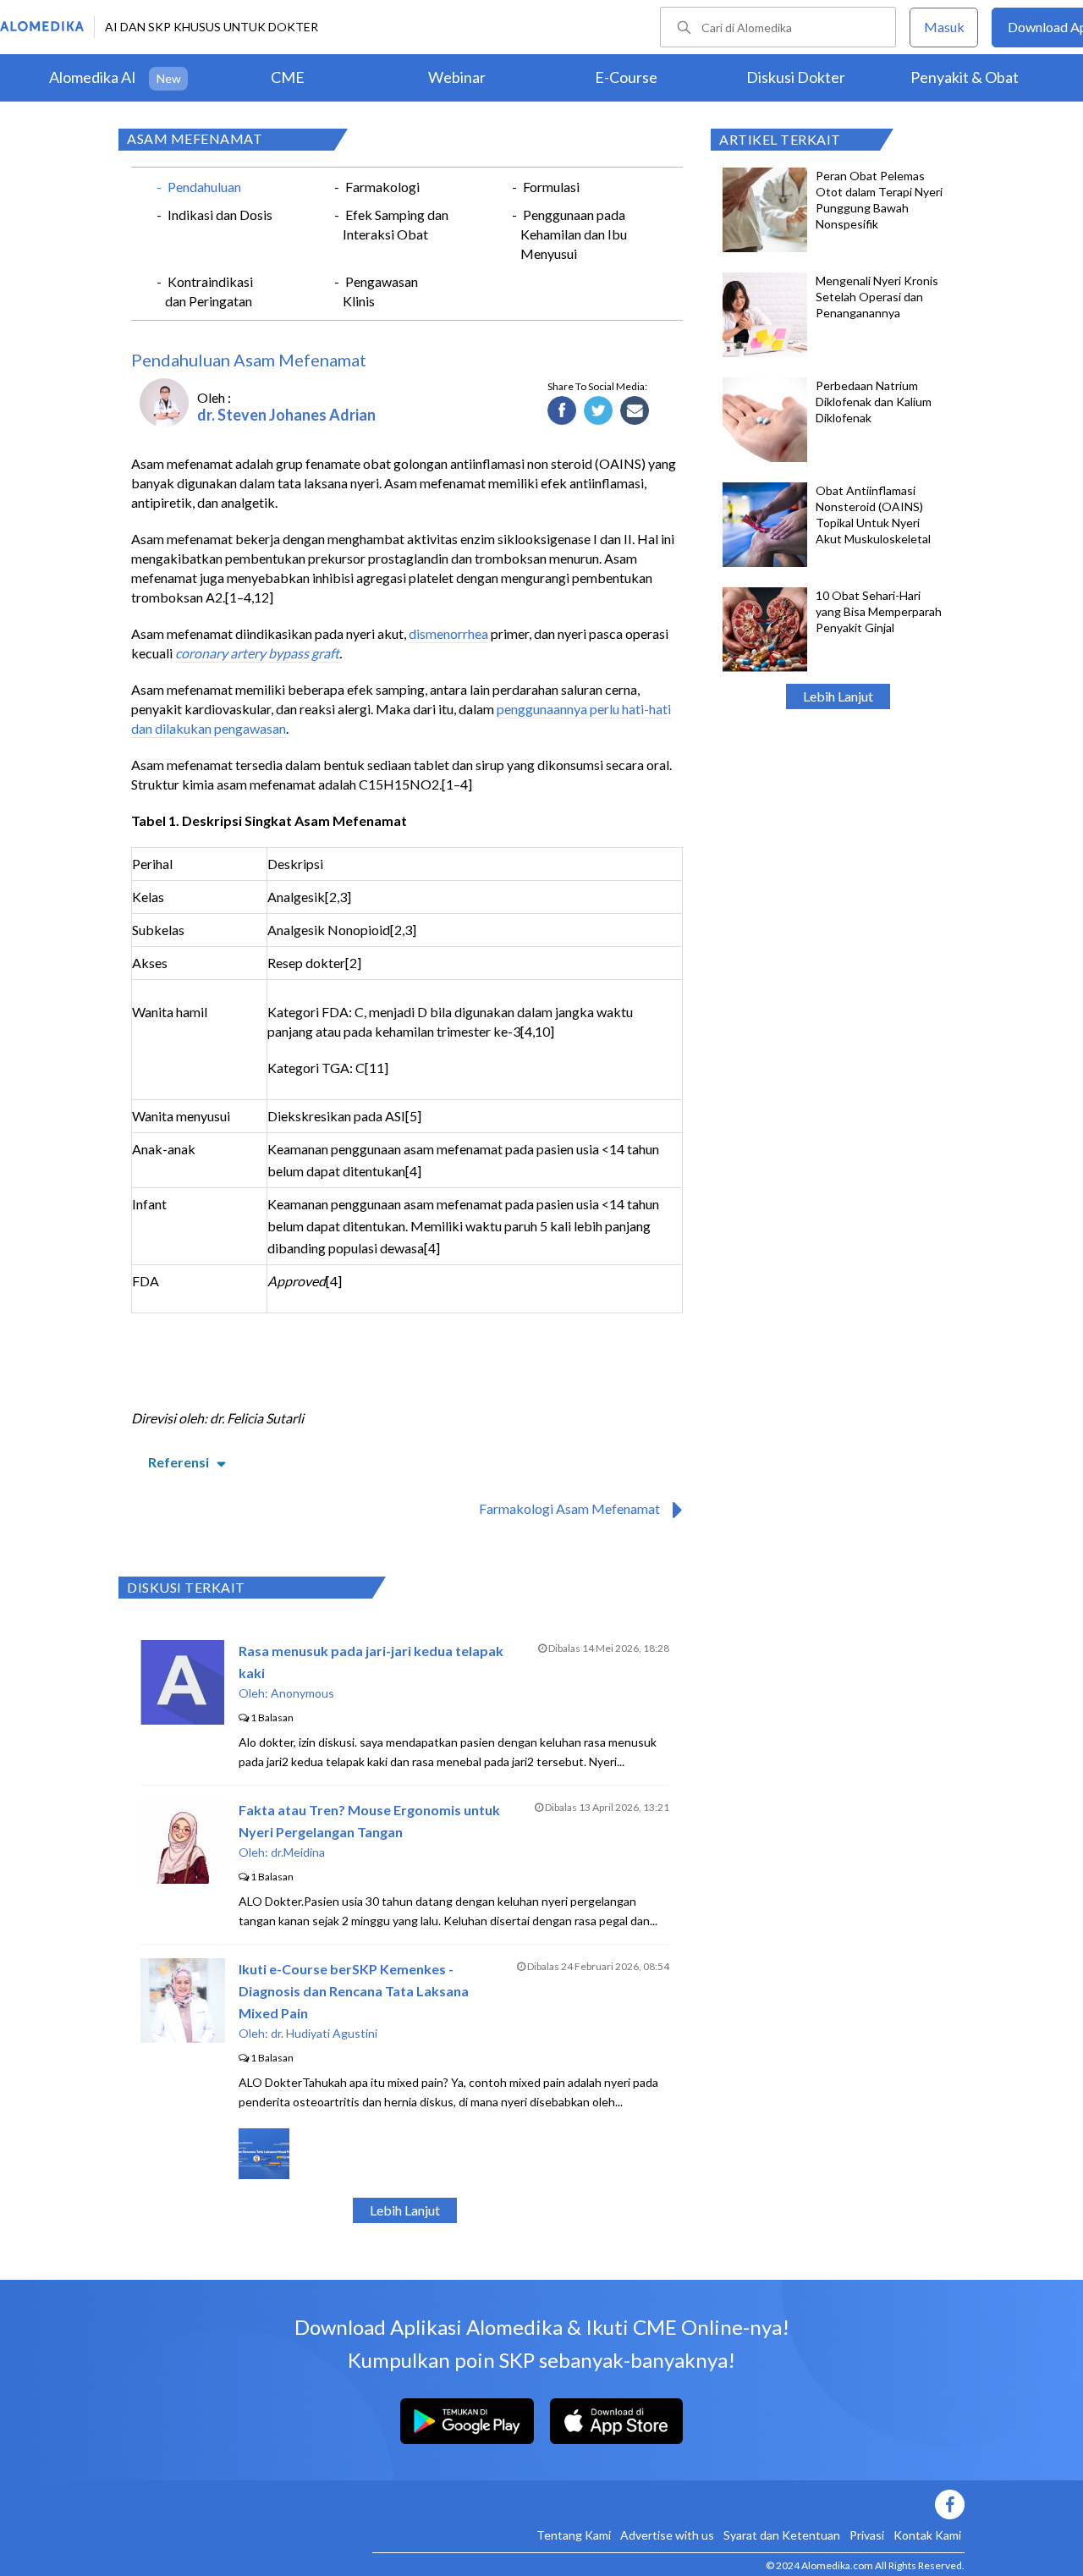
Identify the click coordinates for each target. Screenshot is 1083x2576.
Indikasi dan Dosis (220, 215)
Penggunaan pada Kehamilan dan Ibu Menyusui (574, 234)
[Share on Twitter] (599, 411)
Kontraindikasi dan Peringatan (209, 291)
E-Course (626, 77)
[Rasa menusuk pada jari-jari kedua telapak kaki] (182, 1719)
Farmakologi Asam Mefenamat (569, 1508)
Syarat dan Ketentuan (782, 2535)
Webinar (457, 77)
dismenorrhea (448, 633)
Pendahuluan (204, 187)
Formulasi (551, 187)
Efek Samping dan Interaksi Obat (396, 224)
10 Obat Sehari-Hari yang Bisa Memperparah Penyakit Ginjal (879, 611)
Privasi (867, 2535)
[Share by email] (635, 411)
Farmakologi (382, 187)
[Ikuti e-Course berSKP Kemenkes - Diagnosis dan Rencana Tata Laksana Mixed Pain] (183, 2037)
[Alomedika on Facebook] (668, 2504)
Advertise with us (667, 2535)
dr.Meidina (298, 1852)
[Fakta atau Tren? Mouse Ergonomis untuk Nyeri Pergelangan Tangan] (183, 1878)
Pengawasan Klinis (380, 291)
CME (288, 77)
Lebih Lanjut (838, 696)
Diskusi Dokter (796, 77)
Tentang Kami (574, 2535)
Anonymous (302, 1693)
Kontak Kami (927, 2535)
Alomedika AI (93, 77)
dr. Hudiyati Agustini (324, 2033)
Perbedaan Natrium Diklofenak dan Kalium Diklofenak (874, 402)
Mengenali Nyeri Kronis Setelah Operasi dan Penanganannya (877, 297)
